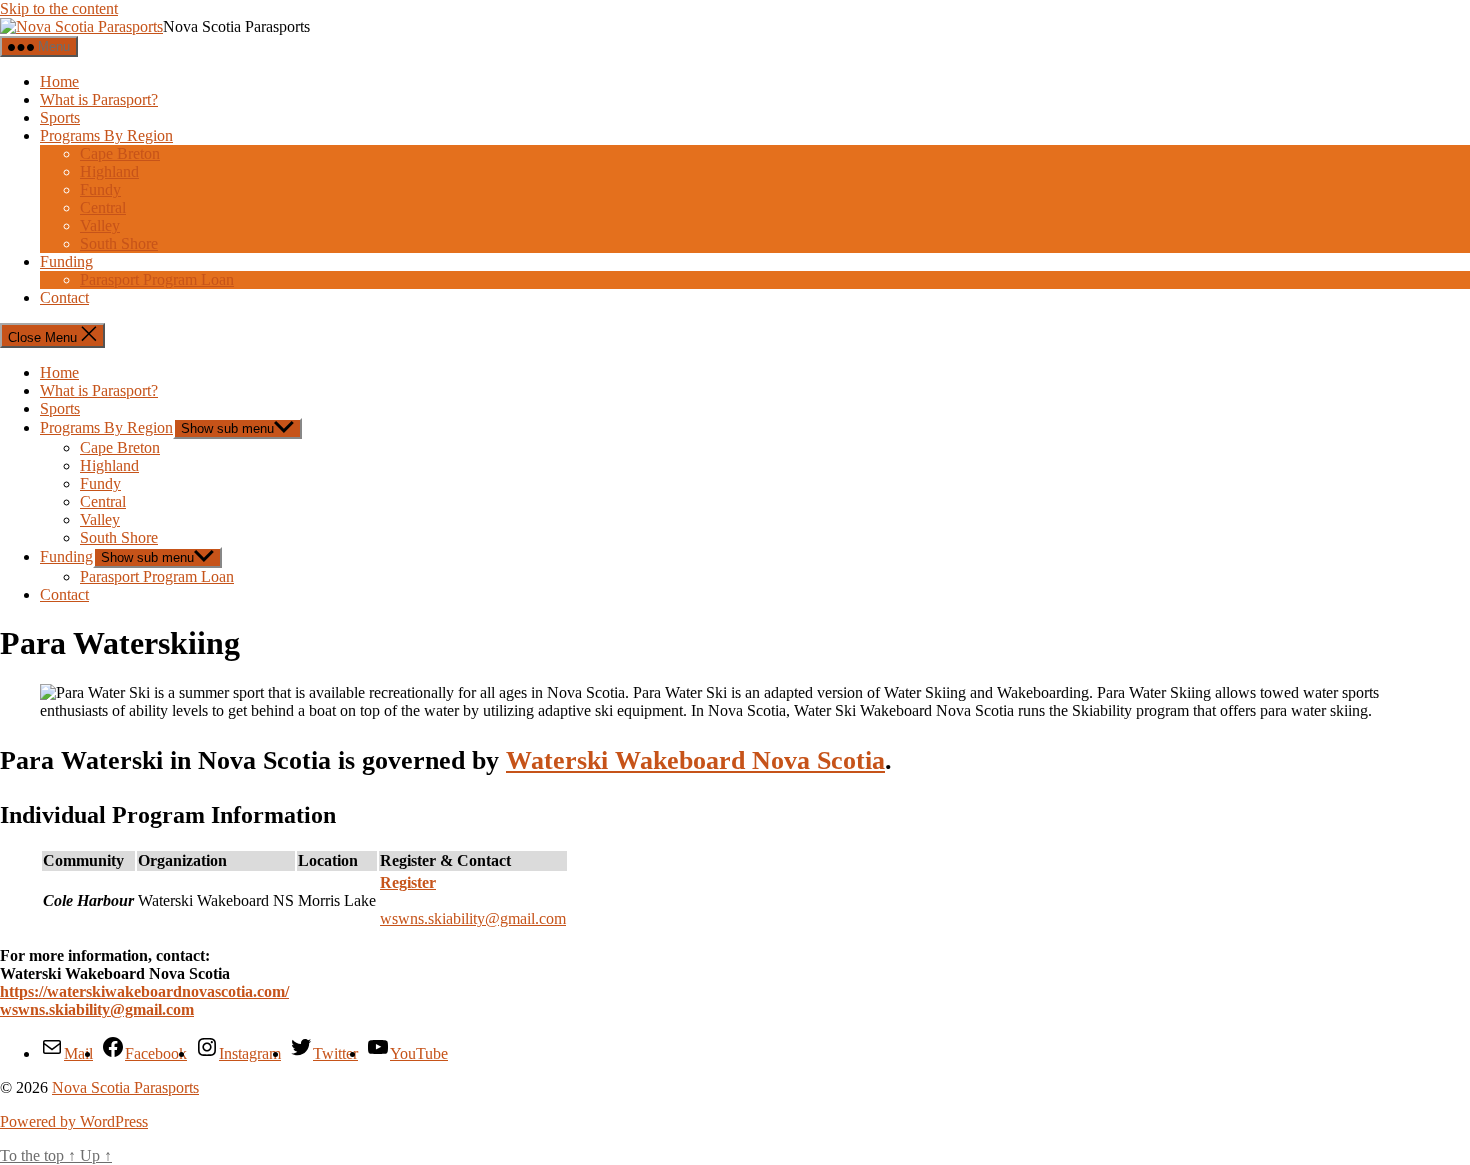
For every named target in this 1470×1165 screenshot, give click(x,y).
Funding (66, 261)
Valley (100, 225)
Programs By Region (106, 135)
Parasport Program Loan (157, 279)
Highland (109, 171)
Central (103, 207)
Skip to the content (59, 8)
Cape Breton (120, 153)
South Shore (119, 243)
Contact (64, 297)
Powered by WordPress (74, 1121)
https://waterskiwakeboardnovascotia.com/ (144, 991)
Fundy (100, 189)
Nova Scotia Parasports (125, 1087)
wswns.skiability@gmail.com (473, 918)
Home (59, 81)
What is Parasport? (99, 99)
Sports (60, 117)
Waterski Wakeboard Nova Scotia (695, 760)
